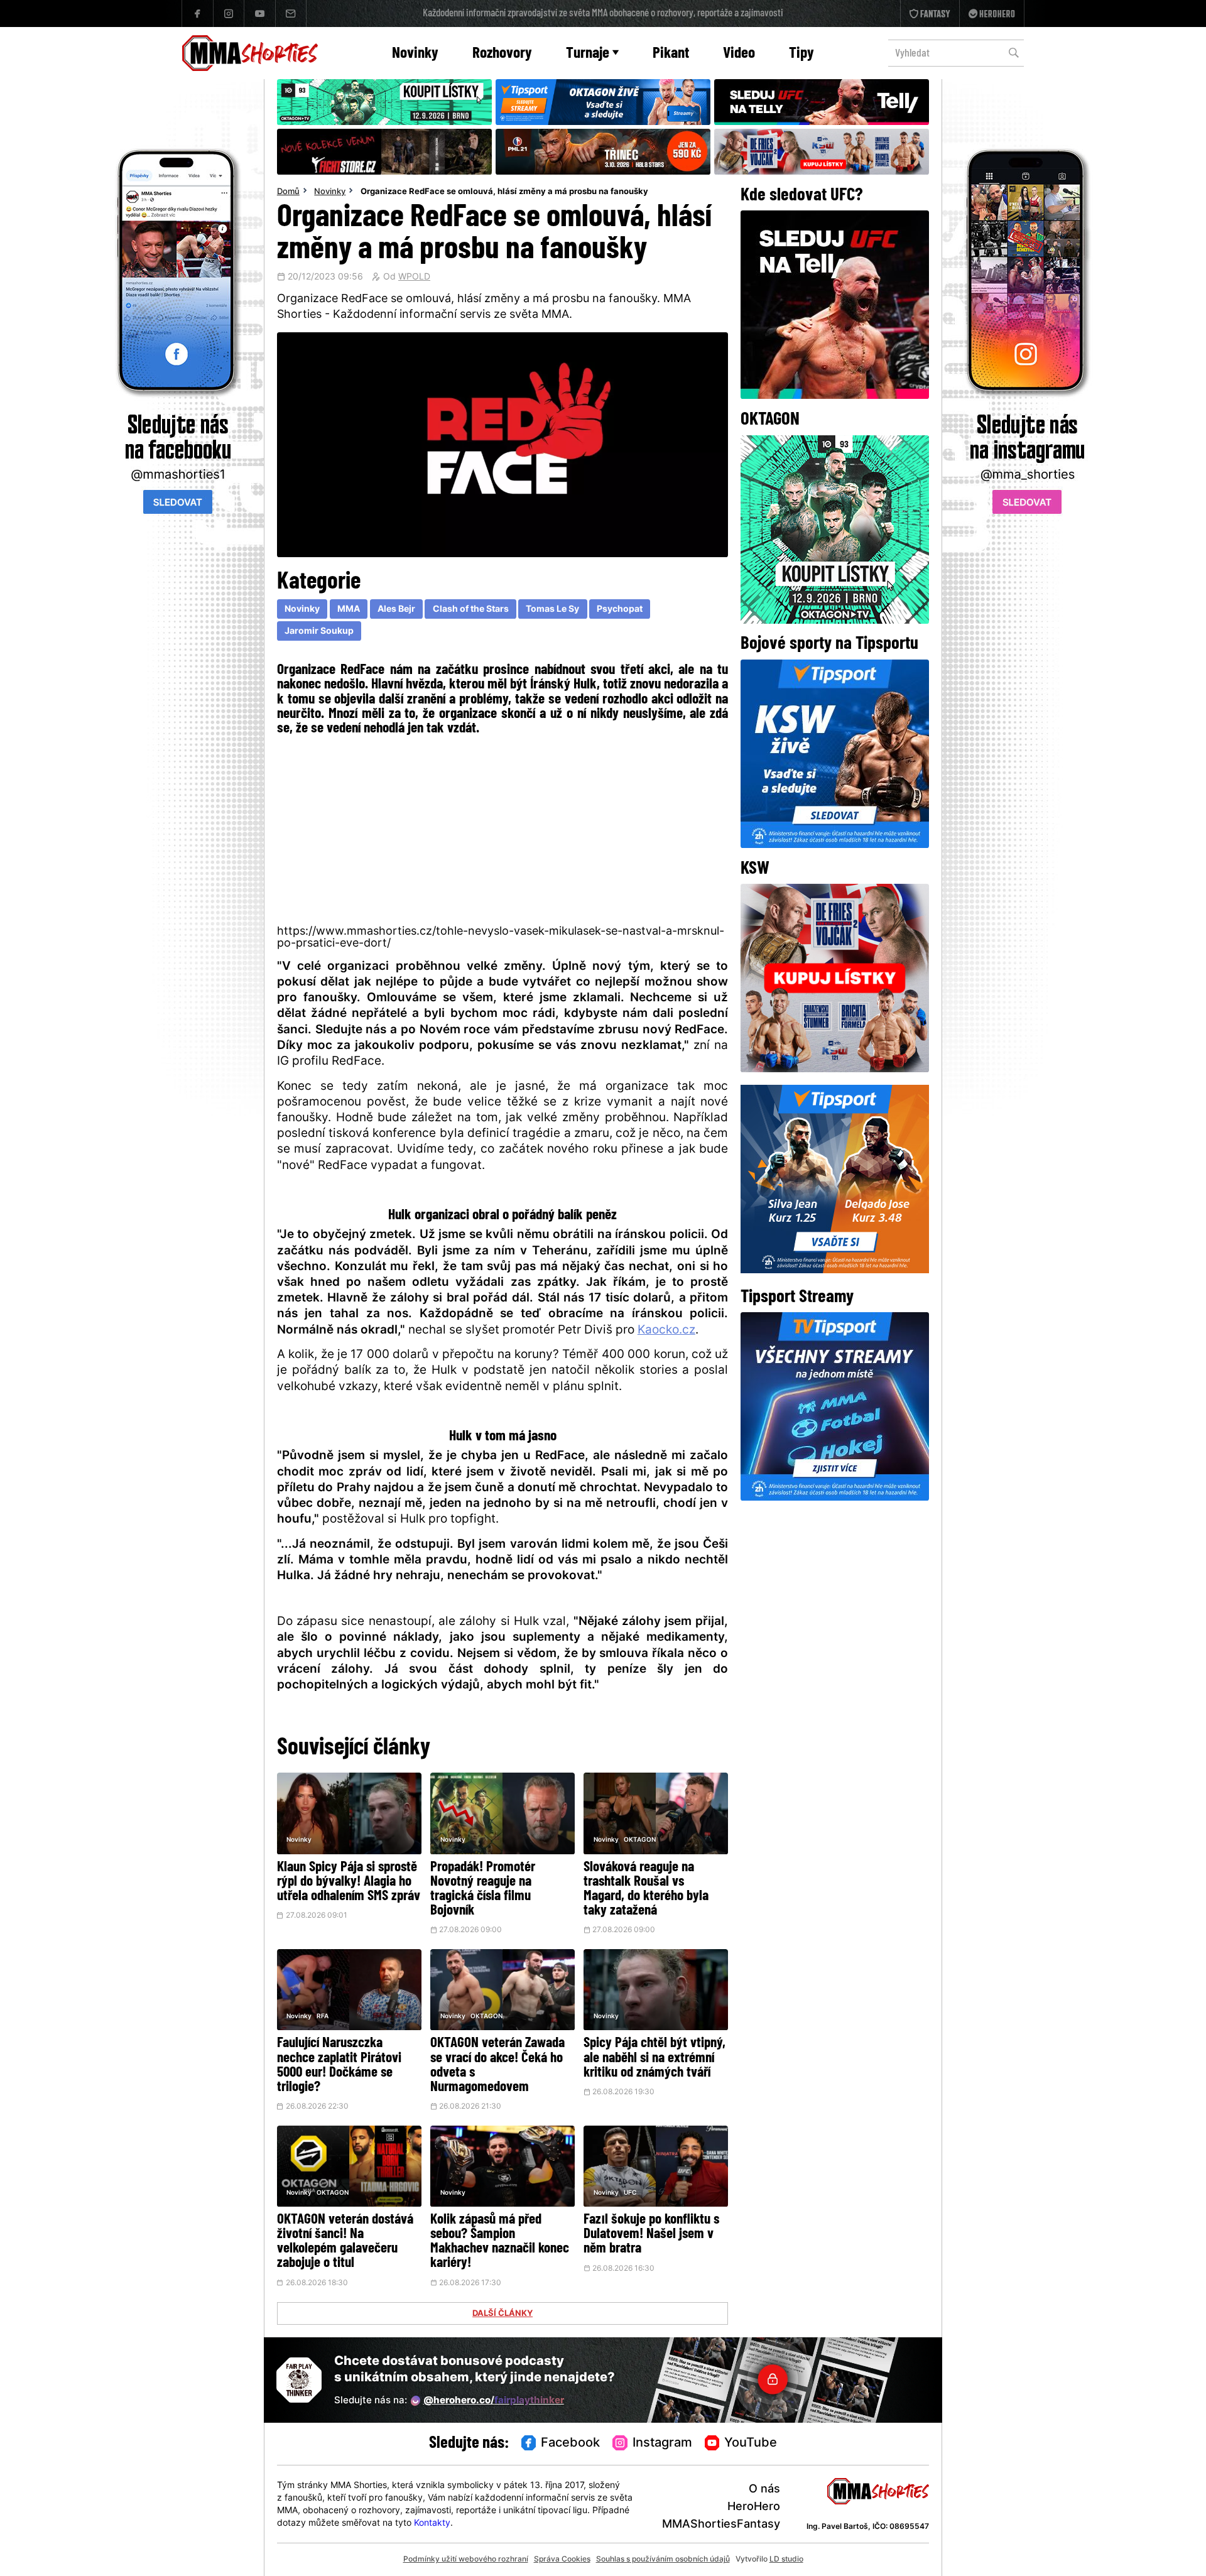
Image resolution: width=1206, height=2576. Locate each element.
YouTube (751, 2443)
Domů (288, 192)
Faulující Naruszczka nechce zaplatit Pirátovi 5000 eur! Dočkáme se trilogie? (339, 2065)
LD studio (786, 2560)
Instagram (662, 2443)
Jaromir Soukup (319, 632)
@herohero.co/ (494, 2401)
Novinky (415, 54)
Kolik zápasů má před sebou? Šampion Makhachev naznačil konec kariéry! (500, 2242)
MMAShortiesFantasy (721, 2525)
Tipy (801, 54)
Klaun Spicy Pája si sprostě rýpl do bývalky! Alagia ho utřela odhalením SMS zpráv (349, 1882)
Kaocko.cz (666, 1331)
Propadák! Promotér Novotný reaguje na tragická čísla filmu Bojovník (483, 1889)
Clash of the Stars (471, 610)
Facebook (570, 2443)
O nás (764, 2490)
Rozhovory (502, 54)
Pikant (671, 54)
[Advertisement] (503, 829)
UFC (630, 2193)
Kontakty (432, 2524)
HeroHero (754, 2507)
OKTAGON (640, 1840)
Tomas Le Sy (552, 610)
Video (739, 54)
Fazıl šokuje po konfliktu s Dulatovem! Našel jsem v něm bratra (651, 2235)
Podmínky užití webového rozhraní (466, 2560)
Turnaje (588, 54)
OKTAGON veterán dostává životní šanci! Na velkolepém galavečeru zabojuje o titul (345, 2242)
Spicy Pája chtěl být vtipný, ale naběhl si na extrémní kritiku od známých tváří (655, 2058)
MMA (349, 610)
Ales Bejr (396, 610)
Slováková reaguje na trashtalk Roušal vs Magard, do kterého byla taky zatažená (646, 1889)
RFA (323, 2017)
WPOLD (414, 278)
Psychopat (620, 610)
